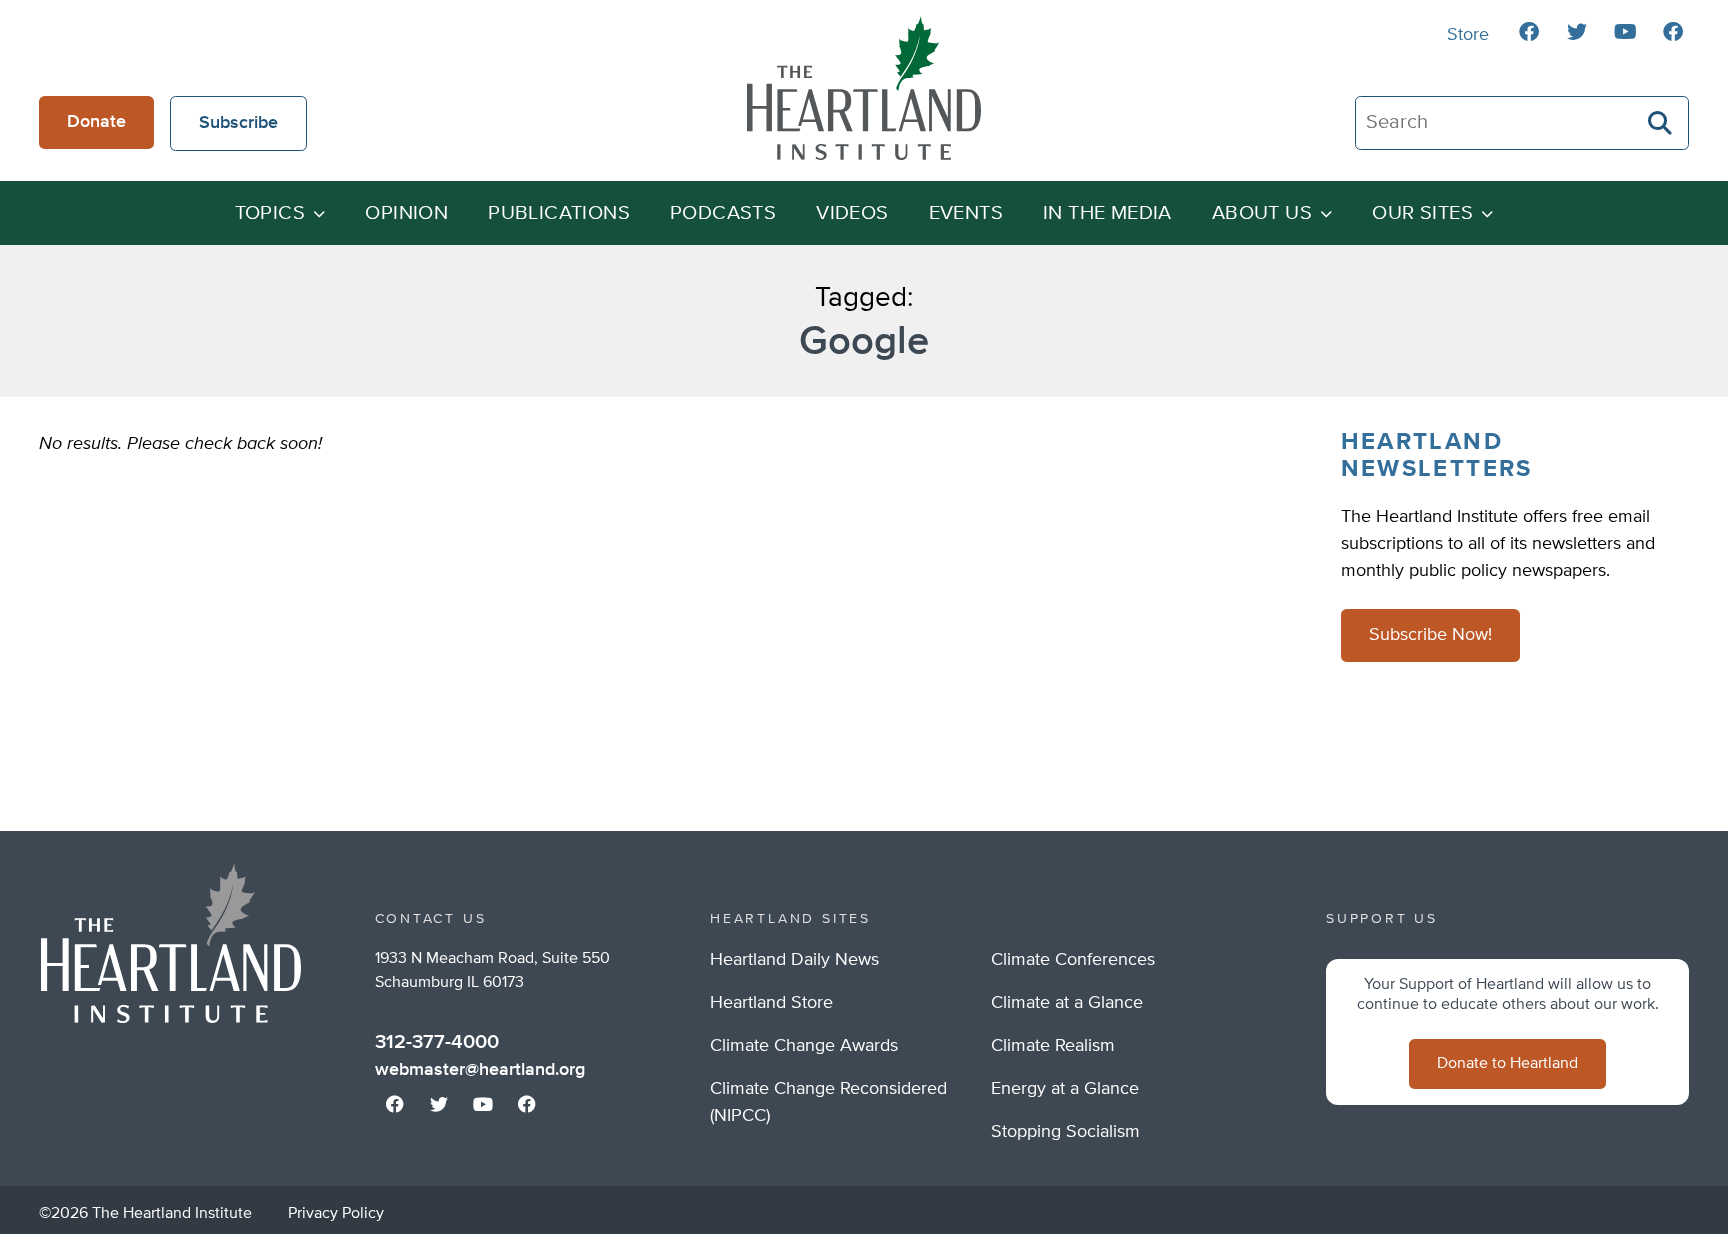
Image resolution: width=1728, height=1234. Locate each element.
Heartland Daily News (794, 960)
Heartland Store (771, 1003)
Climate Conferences (1073, 960)
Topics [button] (270, 213)
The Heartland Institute (864, 88)
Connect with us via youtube (1625, 32)
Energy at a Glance (1065, 1089)
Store (1468, 35)
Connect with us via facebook (1529, 32)
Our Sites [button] (1422, 213)
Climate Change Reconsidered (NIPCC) (828, 1102)
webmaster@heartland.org (480, 1070)
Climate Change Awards (804, 1046)
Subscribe (238, 123)
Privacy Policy (336, 1214)
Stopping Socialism (1065, 1132)
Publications (559, 213)
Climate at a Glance (1067, 1003)
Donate (96, 122)
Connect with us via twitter (1577, 32)
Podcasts (723, 213)
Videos (852, 213)
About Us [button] (1262, 213)
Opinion (406, 213)
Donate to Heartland (1507, 1064)
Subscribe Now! (1430, 635)
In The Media (1107, 213)
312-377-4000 (437, 1042)
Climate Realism (1053, 1046)
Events (966, 213)
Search (1661, 123)
